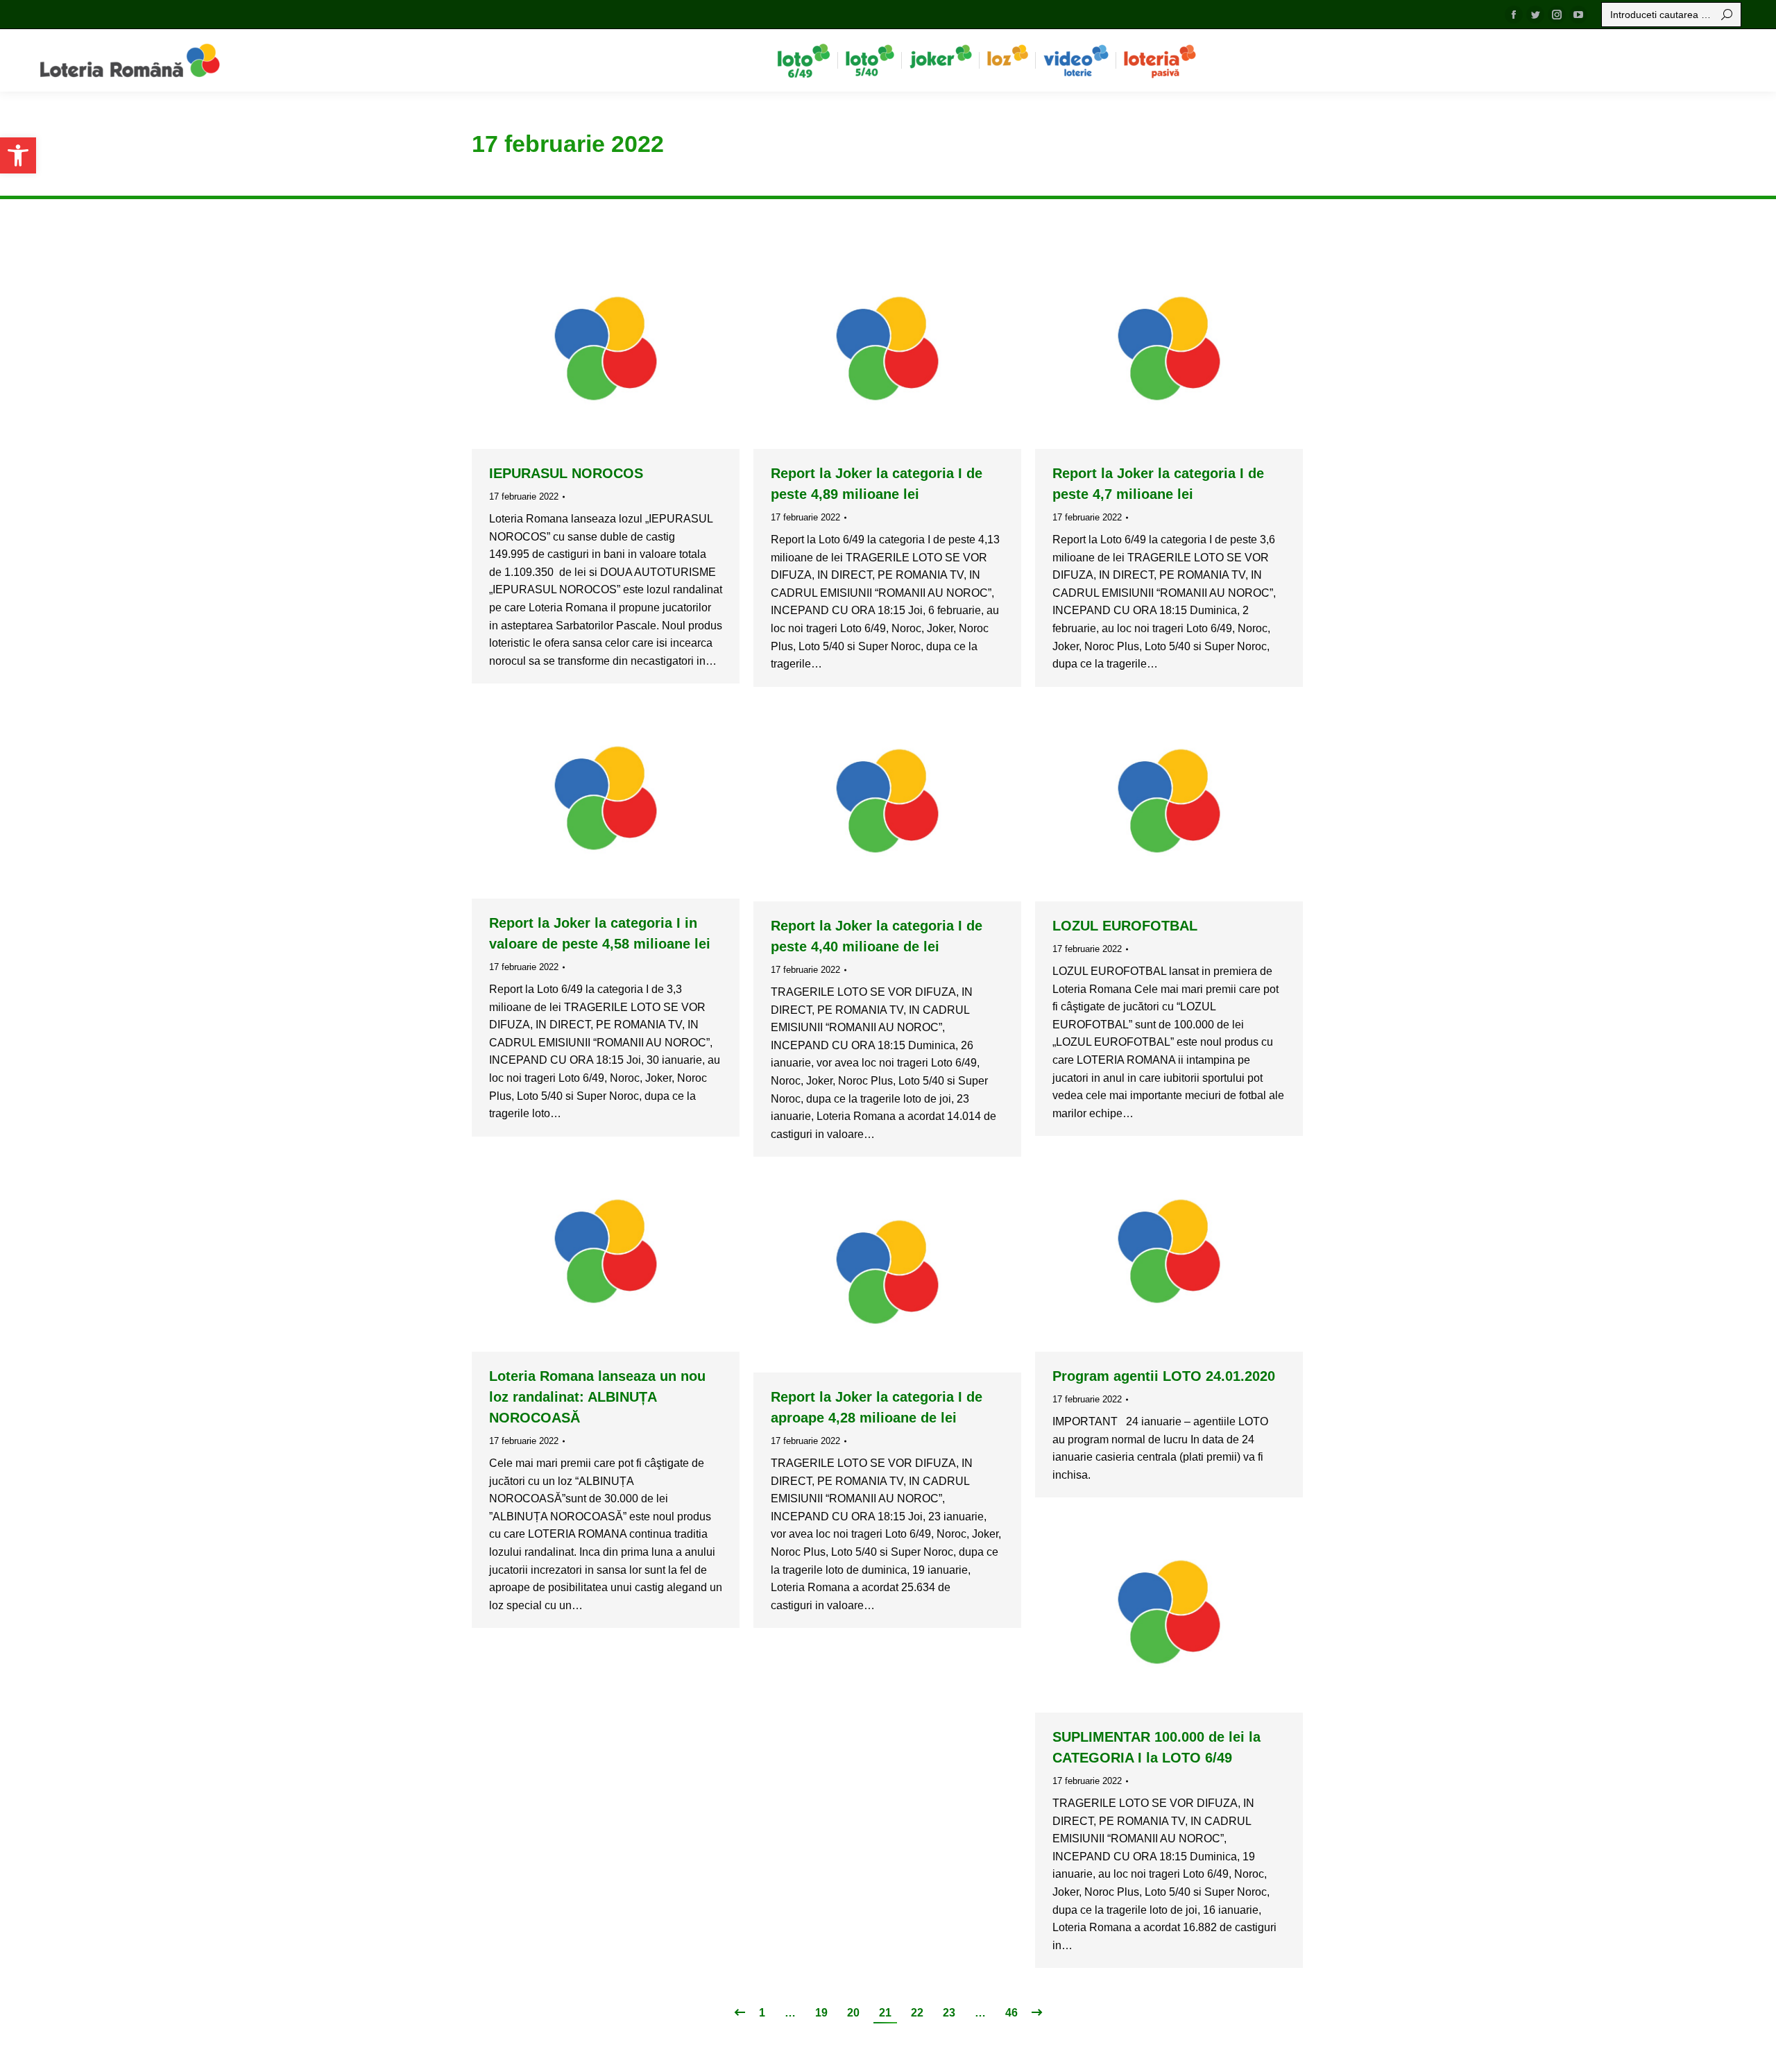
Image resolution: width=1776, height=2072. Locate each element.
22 (917, 2013)
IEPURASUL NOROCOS (566, 473)
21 (885, 2013)
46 (1011, 2013)
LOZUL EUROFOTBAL (1125, 926)
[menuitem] (804, 60)
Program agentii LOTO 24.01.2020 (1164, 1376)
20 (853, 2013)
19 (821, 2013)
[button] (18, 155)
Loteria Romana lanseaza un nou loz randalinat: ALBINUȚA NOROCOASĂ (597, 1397)
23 (949, 2013)
